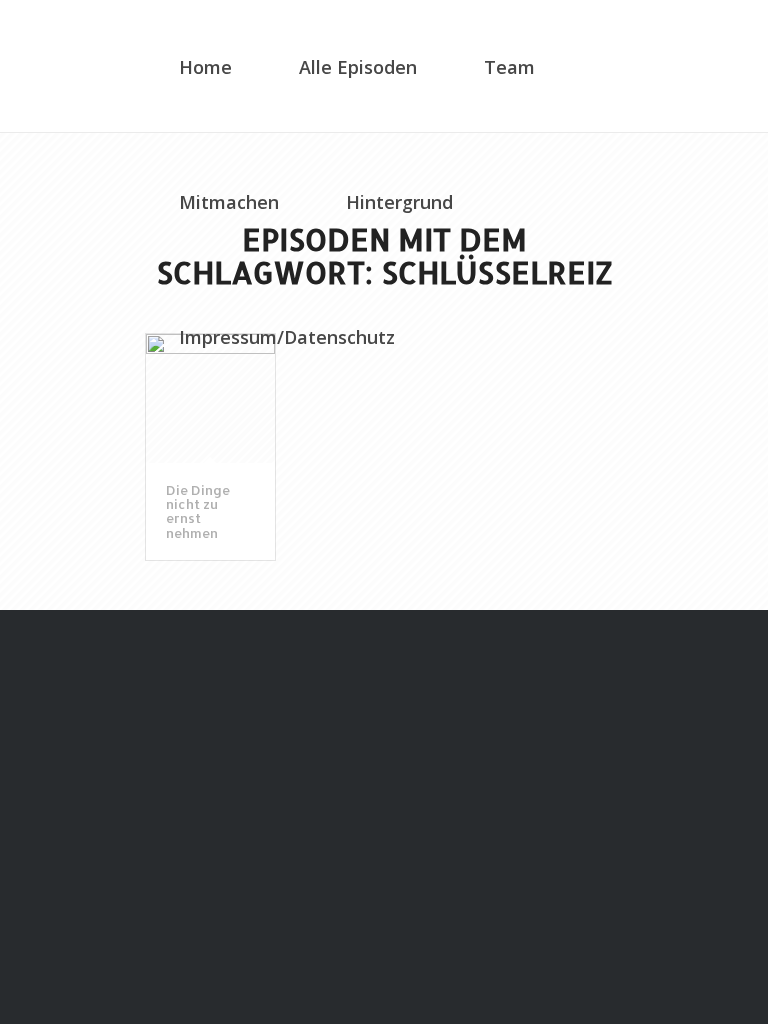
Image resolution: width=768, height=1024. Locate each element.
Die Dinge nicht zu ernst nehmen (198, 511)
